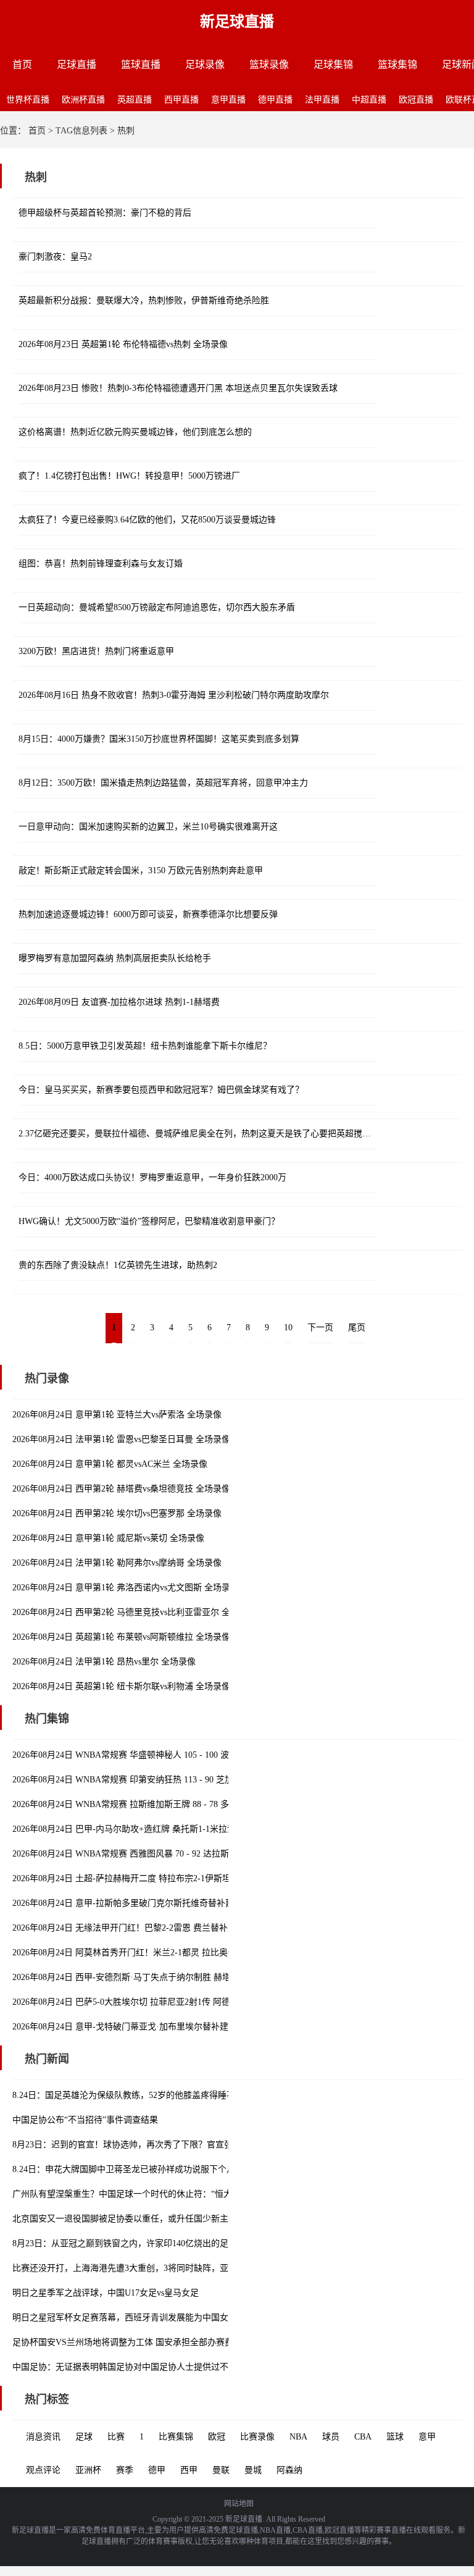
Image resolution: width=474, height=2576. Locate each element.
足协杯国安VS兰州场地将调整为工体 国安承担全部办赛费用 (127, 2342)
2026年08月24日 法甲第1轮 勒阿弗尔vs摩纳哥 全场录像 (117, 1563)
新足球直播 (237, 22)
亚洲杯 (88, 2470)
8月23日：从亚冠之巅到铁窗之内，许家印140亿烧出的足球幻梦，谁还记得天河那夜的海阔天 (189, 2243)
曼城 (253, 2470)
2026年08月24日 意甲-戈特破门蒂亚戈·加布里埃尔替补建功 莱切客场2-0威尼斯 (162, 2027)
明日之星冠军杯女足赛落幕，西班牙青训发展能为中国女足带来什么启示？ (155, 2318)
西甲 (189, 2470)
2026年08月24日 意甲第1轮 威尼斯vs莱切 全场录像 (108, 1538)
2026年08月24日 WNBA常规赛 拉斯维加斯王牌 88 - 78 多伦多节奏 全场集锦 (156, 1804)
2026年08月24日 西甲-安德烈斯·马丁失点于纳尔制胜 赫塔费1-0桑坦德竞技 (153, 1977)
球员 (331, 2437)
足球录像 (205, 65)
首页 (22, 65)
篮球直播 (141, 65)
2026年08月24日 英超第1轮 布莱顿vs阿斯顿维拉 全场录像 (121, 1637)
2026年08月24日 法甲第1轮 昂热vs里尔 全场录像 (104, 1662)
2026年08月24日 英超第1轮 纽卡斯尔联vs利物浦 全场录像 (121, 1686)
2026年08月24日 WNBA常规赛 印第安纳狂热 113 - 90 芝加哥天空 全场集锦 (154, 1780)
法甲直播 (322, 100)
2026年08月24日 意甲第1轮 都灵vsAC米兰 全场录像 (110, 1464)
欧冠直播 (416, 100)
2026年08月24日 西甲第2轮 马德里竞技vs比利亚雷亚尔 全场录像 (134, 1612)
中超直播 (369, 100)
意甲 (427, 2437)
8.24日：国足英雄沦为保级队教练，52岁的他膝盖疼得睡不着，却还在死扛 (154, 2095)
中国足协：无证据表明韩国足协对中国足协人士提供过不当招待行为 (142, 2367)
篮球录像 (269, 65)
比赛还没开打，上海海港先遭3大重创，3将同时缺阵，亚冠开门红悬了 (146, 2268)
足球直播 (77, 65)
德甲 (157, 2470)
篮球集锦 (397, 65)
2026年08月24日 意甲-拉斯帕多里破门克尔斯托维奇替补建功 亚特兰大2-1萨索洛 (165, 1903)
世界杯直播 (28, 100)
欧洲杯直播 (83, 100)
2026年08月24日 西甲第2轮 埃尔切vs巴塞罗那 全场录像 (117, 1513)
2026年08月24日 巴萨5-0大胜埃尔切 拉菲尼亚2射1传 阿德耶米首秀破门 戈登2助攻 (168, 2002)
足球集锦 (333, 65)
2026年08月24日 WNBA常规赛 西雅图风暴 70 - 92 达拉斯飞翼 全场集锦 (148, 1854)
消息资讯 (43, 2437)
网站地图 (239, 2504)
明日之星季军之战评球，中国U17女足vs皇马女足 (106, 2293)
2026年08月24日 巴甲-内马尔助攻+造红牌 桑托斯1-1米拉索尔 (128, 1829)
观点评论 (43, 2470)
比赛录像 (257, 2437)
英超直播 (135, 100)
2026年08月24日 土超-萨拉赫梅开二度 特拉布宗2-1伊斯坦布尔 (130, 1878)
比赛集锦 (176, 2437)
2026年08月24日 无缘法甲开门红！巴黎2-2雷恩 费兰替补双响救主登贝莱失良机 (163, 1928)
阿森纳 (289, 2470)
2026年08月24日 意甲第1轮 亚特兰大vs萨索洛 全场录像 (117, 1415)
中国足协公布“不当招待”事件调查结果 (85, 2120)
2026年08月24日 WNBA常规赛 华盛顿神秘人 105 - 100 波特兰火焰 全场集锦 (156, 1755)
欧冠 (217, 2437)
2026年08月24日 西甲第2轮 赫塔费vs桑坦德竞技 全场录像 (121, 1489)
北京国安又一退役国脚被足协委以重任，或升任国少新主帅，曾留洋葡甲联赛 (159, 2219)
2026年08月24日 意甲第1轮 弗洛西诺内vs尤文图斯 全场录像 (126, 1588)
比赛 (116, 2437)
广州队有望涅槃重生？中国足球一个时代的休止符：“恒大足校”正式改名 (150, 2194)
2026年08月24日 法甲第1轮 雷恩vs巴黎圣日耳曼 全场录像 (121, 1439)
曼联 (221, 2470)
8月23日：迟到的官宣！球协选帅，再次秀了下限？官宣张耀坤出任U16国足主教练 (169, 2145)
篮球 (395, 2437)
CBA (363, 2437)
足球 (84, 2437)
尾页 (357, 1328)
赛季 (125, 2470)
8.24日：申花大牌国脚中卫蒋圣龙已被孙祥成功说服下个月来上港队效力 (150, 2169)
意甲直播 (228, 100)
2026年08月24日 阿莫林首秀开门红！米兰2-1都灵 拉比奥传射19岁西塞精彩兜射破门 (172, 1953)
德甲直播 (275, 100)
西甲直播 (181, 100)
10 (288, 1328)
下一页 (320, 1328)
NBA (298, 2437)
